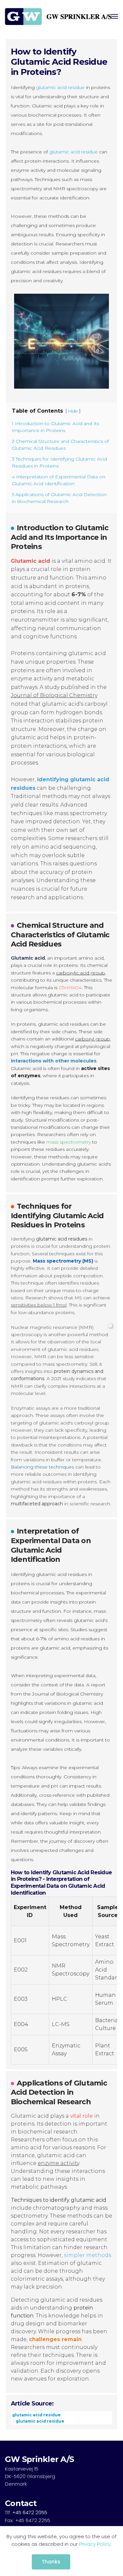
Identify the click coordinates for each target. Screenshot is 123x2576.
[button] (115, 16)
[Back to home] (58, 16)
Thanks (51, 2562)
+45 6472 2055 (30, 2512)
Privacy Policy (95, 2544)
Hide (73, 411)
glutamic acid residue (60, 87)
